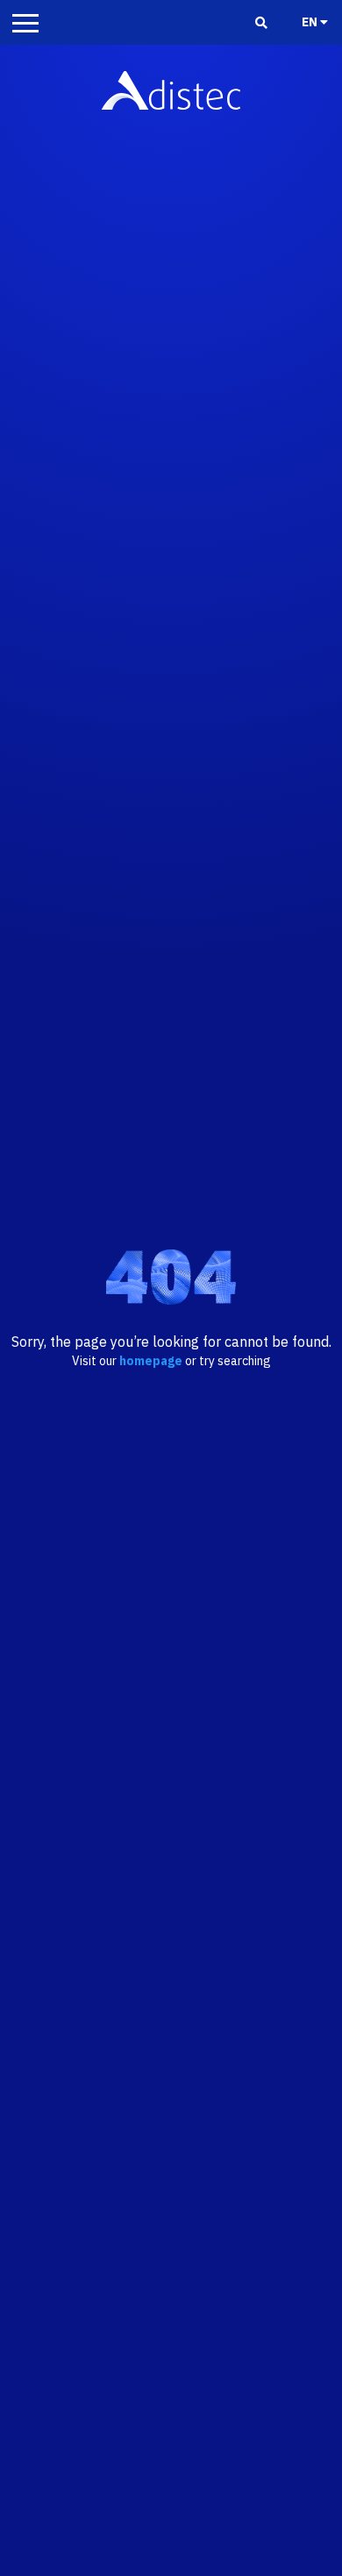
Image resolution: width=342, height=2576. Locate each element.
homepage (151, 1361)
